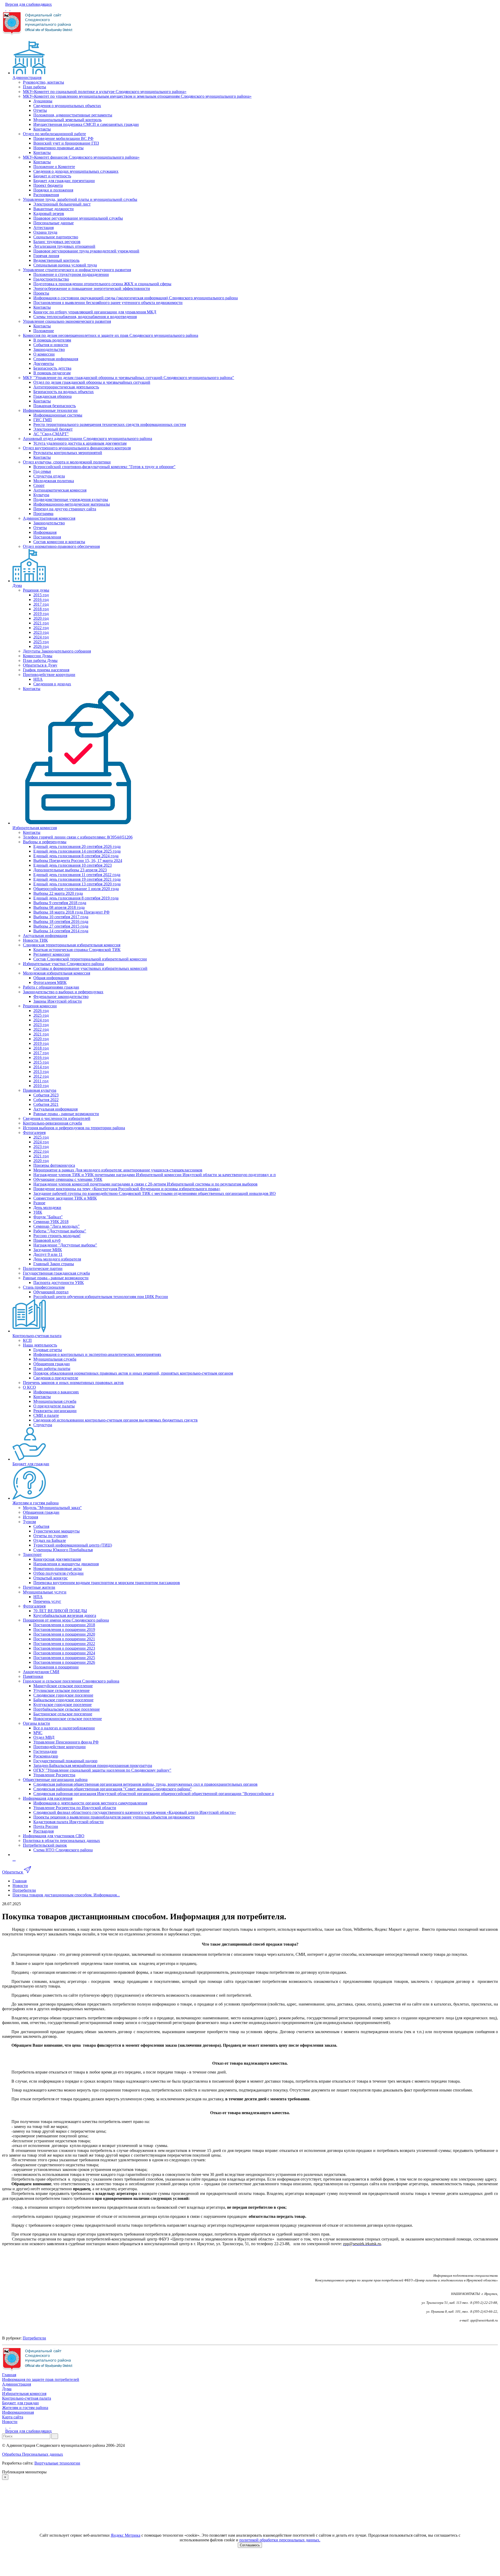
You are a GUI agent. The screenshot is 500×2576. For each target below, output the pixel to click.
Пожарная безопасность (55, 406)
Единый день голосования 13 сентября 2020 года (77, 884)
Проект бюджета (48, 185)
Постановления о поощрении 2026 (64, 1662)
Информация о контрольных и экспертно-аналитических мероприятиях (97, 1354)
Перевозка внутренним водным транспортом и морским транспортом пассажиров (107, 1583)
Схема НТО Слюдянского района (63, 1850)
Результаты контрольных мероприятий (68, 453)
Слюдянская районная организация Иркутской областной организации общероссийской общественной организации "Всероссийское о (154, 1794)
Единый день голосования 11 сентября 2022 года (77, 875)
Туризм (29, 1522)
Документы (44, 364)
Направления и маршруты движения (66, 1564)
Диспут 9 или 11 (48, 1254)
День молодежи (47, 1208)
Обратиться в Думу (40, 665)
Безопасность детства (52, 368)
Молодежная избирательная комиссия (57, 973)
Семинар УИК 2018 (51, 1222)
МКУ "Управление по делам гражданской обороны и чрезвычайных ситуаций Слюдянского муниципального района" (129, 378)
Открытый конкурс (51, 1578)
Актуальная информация (45, 936)
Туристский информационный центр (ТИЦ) (73, 1545)
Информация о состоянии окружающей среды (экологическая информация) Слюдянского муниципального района (136, 298)
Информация (45, 532)
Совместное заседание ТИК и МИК (65, 1198)
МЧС (38, 1733)
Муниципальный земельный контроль (67, 120)
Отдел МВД (44, 1737)
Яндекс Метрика (126, 2535)
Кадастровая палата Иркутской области (68, 1822)
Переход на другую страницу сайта (65, 509)
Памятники (33, 1676)
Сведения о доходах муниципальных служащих (76, 171)
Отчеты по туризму (51, 1536)
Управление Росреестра (54, 1775)
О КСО (29, 1387)
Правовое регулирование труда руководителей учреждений (86, 251)
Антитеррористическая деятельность (66, 387)
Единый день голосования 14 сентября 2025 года (77, 851)
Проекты (41, 293)
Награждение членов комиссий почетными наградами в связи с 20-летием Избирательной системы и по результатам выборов (145, 1184)
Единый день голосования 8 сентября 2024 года (76, 856)
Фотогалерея (34, 1132)
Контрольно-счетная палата (37, 1336)
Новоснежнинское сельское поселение (68, 1719)
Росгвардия (43, 1831)
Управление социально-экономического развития (67, 321)
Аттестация (43, 228)
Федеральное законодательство (61, 997)
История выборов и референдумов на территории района (74, 1128)
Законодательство (49, 349)
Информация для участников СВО (54, 1836)
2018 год (41, 609)
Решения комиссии (40, 1006)
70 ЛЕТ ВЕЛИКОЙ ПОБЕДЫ (60, 1611)
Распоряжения (46, 195)
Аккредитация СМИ (41, 1672)
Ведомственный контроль (56, 260)
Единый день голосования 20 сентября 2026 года (77, 846)
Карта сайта (13, 2417)
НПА (38, 679)
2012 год (41, 1076)
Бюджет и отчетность (52, 176)
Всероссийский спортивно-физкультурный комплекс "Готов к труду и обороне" (104, 467)
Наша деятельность (40, 1345)
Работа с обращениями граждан (51, 987)
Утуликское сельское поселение (61, 1690)
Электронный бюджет (53, 429)
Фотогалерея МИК (50, 982)
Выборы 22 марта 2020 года (58, 893)
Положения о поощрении (56, 1667)
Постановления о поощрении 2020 (64, 1634)
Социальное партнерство (56, 237)
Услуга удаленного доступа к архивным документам (80, 443)
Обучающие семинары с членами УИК (68, 1179)
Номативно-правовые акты (58, 1569)
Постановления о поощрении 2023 (64, 1648)
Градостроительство (51, 279)
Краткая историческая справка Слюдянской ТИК (77, 950)
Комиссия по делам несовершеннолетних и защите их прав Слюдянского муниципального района (111, 335)
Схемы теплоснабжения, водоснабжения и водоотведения (85, 317)
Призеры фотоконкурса (54, 1165)
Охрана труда (45, 232)
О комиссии (44, 354)
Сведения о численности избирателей (57, 1118)
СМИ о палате (46, 1415)
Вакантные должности (54, 209)
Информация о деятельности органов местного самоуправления (90, 1803)
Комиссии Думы (38, 656)
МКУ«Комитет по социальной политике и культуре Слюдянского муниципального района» (105, 92)
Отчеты (40, 110)
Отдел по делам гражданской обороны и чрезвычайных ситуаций (92, 382)
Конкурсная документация (57, 1559)
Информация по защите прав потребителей (41, 2379)
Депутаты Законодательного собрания (57, 651)
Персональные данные (54, 223)
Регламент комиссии (52, 954)
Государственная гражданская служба (56, 1273)
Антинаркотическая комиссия (60, 490)
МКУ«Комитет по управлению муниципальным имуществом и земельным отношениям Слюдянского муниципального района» (137, 96)
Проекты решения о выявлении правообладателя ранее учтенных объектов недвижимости (114, 1817)
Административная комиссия (49, 518)
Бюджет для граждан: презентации (64, 181)
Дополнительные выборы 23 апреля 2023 (70, 870)
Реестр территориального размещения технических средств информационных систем (110, 424)
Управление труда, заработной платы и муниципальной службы (80, 199)
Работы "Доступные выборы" (60, 1231)
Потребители (34, 2338)
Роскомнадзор (46, 1756)
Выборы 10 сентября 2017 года (61, 917)
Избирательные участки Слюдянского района (63, 964)
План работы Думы (40, 660)
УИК (38, 1212)
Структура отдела (49, 476)
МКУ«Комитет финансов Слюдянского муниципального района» (81, 157)
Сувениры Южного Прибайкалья (63, 1550)
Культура (41, 495)
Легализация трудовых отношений (64, 246)
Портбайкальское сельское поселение (67, 1709)
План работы (35, 87)
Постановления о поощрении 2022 (64, 1644)
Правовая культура (40, 1090)
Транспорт (32, 1554)
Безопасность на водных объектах (64, 392)
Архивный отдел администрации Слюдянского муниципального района (87, 439)
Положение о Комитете (54, 167)
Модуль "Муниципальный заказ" (52, 1508)
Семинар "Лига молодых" (57, 1226)
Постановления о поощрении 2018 (64, 1625)
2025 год (41, 642)
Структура (43, 1425)
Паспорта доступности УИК (59, 1283)
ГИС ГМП (43, 420)
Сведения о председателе (56, 1378)
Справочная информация (56, 359)
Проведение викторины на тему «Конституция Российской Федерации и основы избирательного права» (127, 1189)
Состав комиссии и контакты (59, 542)
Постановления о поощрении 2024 (64, 1653)
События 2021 (46, 1104)
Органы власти (36, 1723)
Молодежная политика (54, 481)
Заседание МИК (48, 1250)
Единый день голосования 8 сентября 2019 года (76, 898)
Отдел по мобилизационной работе (54, 134)
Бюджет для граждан (31, 1464)
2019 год (41, 614)
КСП (27, 1340)
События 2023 (46, 1095)
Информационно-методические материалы (72, 504)
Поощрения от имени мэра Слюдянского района (66, 1620)
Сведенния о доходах (52, 684)
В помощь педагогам (52, 373)
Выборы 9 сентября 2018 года (60, 903)
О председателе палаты (54, 1406)
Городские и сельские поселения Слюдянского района (71, 1681)
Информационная (18, 2412)
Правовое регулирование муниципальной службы (78, 218)
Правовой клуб (47, 1240)
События (41, 1526)
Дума (17, 585)
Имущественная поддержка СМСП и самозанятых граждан (86, 124)
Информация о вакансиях (56, 1392)
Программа (43, 514)
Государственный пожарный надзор (65, 1761)
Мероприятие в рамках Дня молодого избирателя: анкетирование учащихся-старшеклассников (118, 1170)
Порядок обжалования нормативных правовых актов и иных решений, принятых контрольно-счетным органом (133, 1373)
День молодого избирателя (57, 1259)
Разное (39, 1203)
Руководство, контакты (43, 82)
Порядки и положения (53, 190)
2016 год (41, 600)
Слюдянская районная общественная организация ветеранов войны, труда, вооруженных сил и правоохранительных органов (145, 1784)
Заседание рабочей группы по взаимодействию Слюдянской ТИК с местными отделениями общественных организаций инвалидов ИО (155, 1193)
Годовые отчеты (48, 1350)
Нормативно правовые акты (58, 148)
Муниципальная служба (55, 1359)
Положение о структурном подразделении (71, 274)
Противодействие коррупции (49, 675)
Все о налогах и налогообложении (64, 1728)
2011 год (41, 1081)
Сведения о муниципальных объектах (67, 106)
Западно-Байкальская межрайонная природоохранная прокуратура (93, 1765)
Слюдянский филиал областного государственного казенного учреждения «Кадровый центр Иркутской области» (135, 1812)
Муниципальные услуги (45, 1592)
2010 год (41, 1086)
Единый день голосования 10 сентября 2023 (73, 865)
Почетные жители (39, 1587)
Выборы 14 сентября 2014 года (61, 931)
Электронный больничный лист (62, 204)
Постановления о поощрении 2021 (64, 1639)
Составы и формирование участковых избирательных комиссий (90, 968)
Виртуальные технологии (57, 2463)
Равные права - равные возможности (66, 1114)
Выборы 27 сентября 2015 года (61, 926)
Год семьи (42, 471)
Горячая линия (46, 256)
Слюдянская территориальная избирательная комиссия (72, 945)
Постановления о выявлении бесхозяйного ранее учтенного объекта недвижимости (108, 303)
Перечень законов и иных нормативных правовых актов (73, 1383)
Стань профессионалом (44, 1287)
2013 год (41, 1072)
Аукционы (43, 101)
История (30, 1517)
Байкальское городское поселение (63, 1700)
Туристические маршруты (57, 1531)
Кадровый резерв (49, 213)
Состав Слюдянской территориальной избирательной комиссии (90, 959)
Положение (44, 331)
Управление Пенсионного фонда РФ (66, 1742)
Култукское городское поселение (63, 1705)
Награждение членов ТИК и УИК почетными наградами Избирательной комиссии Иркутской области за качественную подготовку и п (155, 1175)
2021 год (41, 623)
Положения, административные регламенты (73, 115)
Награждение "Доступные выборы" (65, 1245)
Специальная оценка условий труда (65, 265)
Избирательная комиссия (35, 828)
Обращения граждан (52, 1364)
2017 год (41, 604)
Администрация (27, 77)
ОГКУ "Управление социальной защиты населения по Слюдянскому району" (102, 1770)
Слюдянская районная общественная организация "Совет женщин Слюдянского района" (113, 1789)
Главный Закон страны (54, 1264)
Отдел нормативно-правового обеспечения (61, 546)
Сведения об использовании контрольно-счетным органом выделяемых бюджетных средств (115, 1420)
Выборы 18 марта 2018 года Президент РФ (71, 912)
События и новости (51, 345)
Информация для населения (48, 1798)
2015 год (41, 595)
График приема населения (46, 670)
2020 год (41, 618)
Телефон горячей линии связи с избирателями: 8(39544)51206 (78, 837)
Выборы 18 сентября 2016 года (61, 921)
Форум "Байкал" (48, 1217)
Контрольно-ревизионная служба (52, 1123)
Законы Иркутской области (58, 1001)
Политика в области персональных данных (61, 1841)
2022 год (41, 628)
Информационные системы (58, 415)
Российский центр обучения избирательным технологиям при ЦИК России (101, 1297)
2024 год (41, 637)
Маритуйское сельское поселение (63, 1686)
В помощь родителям (52, 340)
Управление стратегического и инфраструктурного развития (77, 270)
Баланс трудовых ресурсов (57, 242)
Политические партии (43, 1268)
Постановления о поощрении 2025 (64, 1658)
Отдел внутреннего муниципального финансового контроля (77, 448)
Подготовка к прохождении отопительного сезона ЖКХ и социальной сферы (102, 284)
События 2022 (46, 1100)
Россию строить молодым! (57, 1236)
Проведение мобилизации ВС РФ (63, 138)
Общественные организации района (55, 1780)
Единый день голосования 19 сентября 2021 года (77, 879)
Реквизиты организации (55, 1411)
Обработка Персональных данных (33, 2454)
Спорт (39, 485)
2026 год (41, 646)
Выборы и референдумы (45, 842)
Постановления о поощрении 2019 (64, 1630)
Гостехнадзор (45, 1751)
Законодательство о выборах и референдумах (63, 992)
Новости (10, 2422)
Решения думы (36, 590)
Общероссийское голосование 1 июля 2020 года (76, 889)
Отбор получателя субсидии (58, 1573)
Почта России (46, 1826)
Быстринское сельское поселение (63, 1714)
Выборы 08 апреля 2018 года (59, 907)
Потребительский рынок (45, 1845)
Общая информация (51, 978)
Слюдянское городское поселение (63, 1695)
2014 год (41, 1067)
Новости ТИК (35, 940)
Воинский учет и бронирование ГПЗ (66, 143)
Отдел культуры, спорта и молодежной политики (67, 462)
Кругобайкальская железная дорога (65, 1615)
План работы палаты (52, 1368)
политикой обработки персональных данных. (280, 2540)
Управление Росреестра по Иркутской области (75, 1808)
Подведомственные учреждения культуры (71, 499)
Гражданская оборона (52, 396)
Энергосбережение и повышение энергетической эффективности (92, 288)
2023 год (41, 632)
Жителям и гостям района (36, 1503)
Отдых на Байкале (50, 1540)
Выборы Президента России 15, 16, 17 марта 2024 (78, 861)
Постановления (47, 537)
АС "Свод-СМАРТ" (51, 434)
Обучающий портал (51, 1292)
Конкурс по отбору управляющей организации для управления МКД (95, 312)
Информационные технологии (50, 410)
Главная (9, 2375)
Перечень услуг (47, 1601)
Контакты (42, 129)
